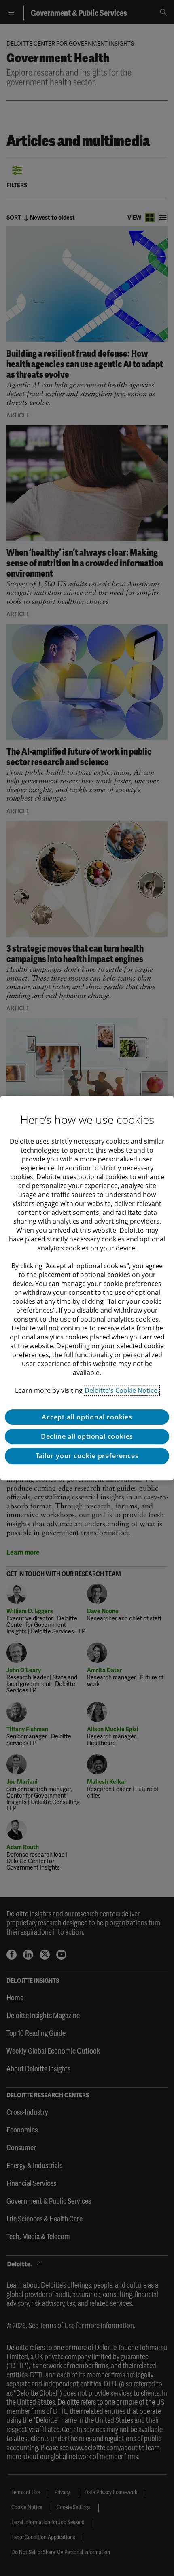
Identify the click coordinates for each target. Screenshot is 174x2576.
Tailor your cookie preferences (87, 1456)
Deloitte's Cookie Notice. (122, 1390)
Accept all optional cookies (87, 1417)
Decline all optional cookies (87, 1436)
